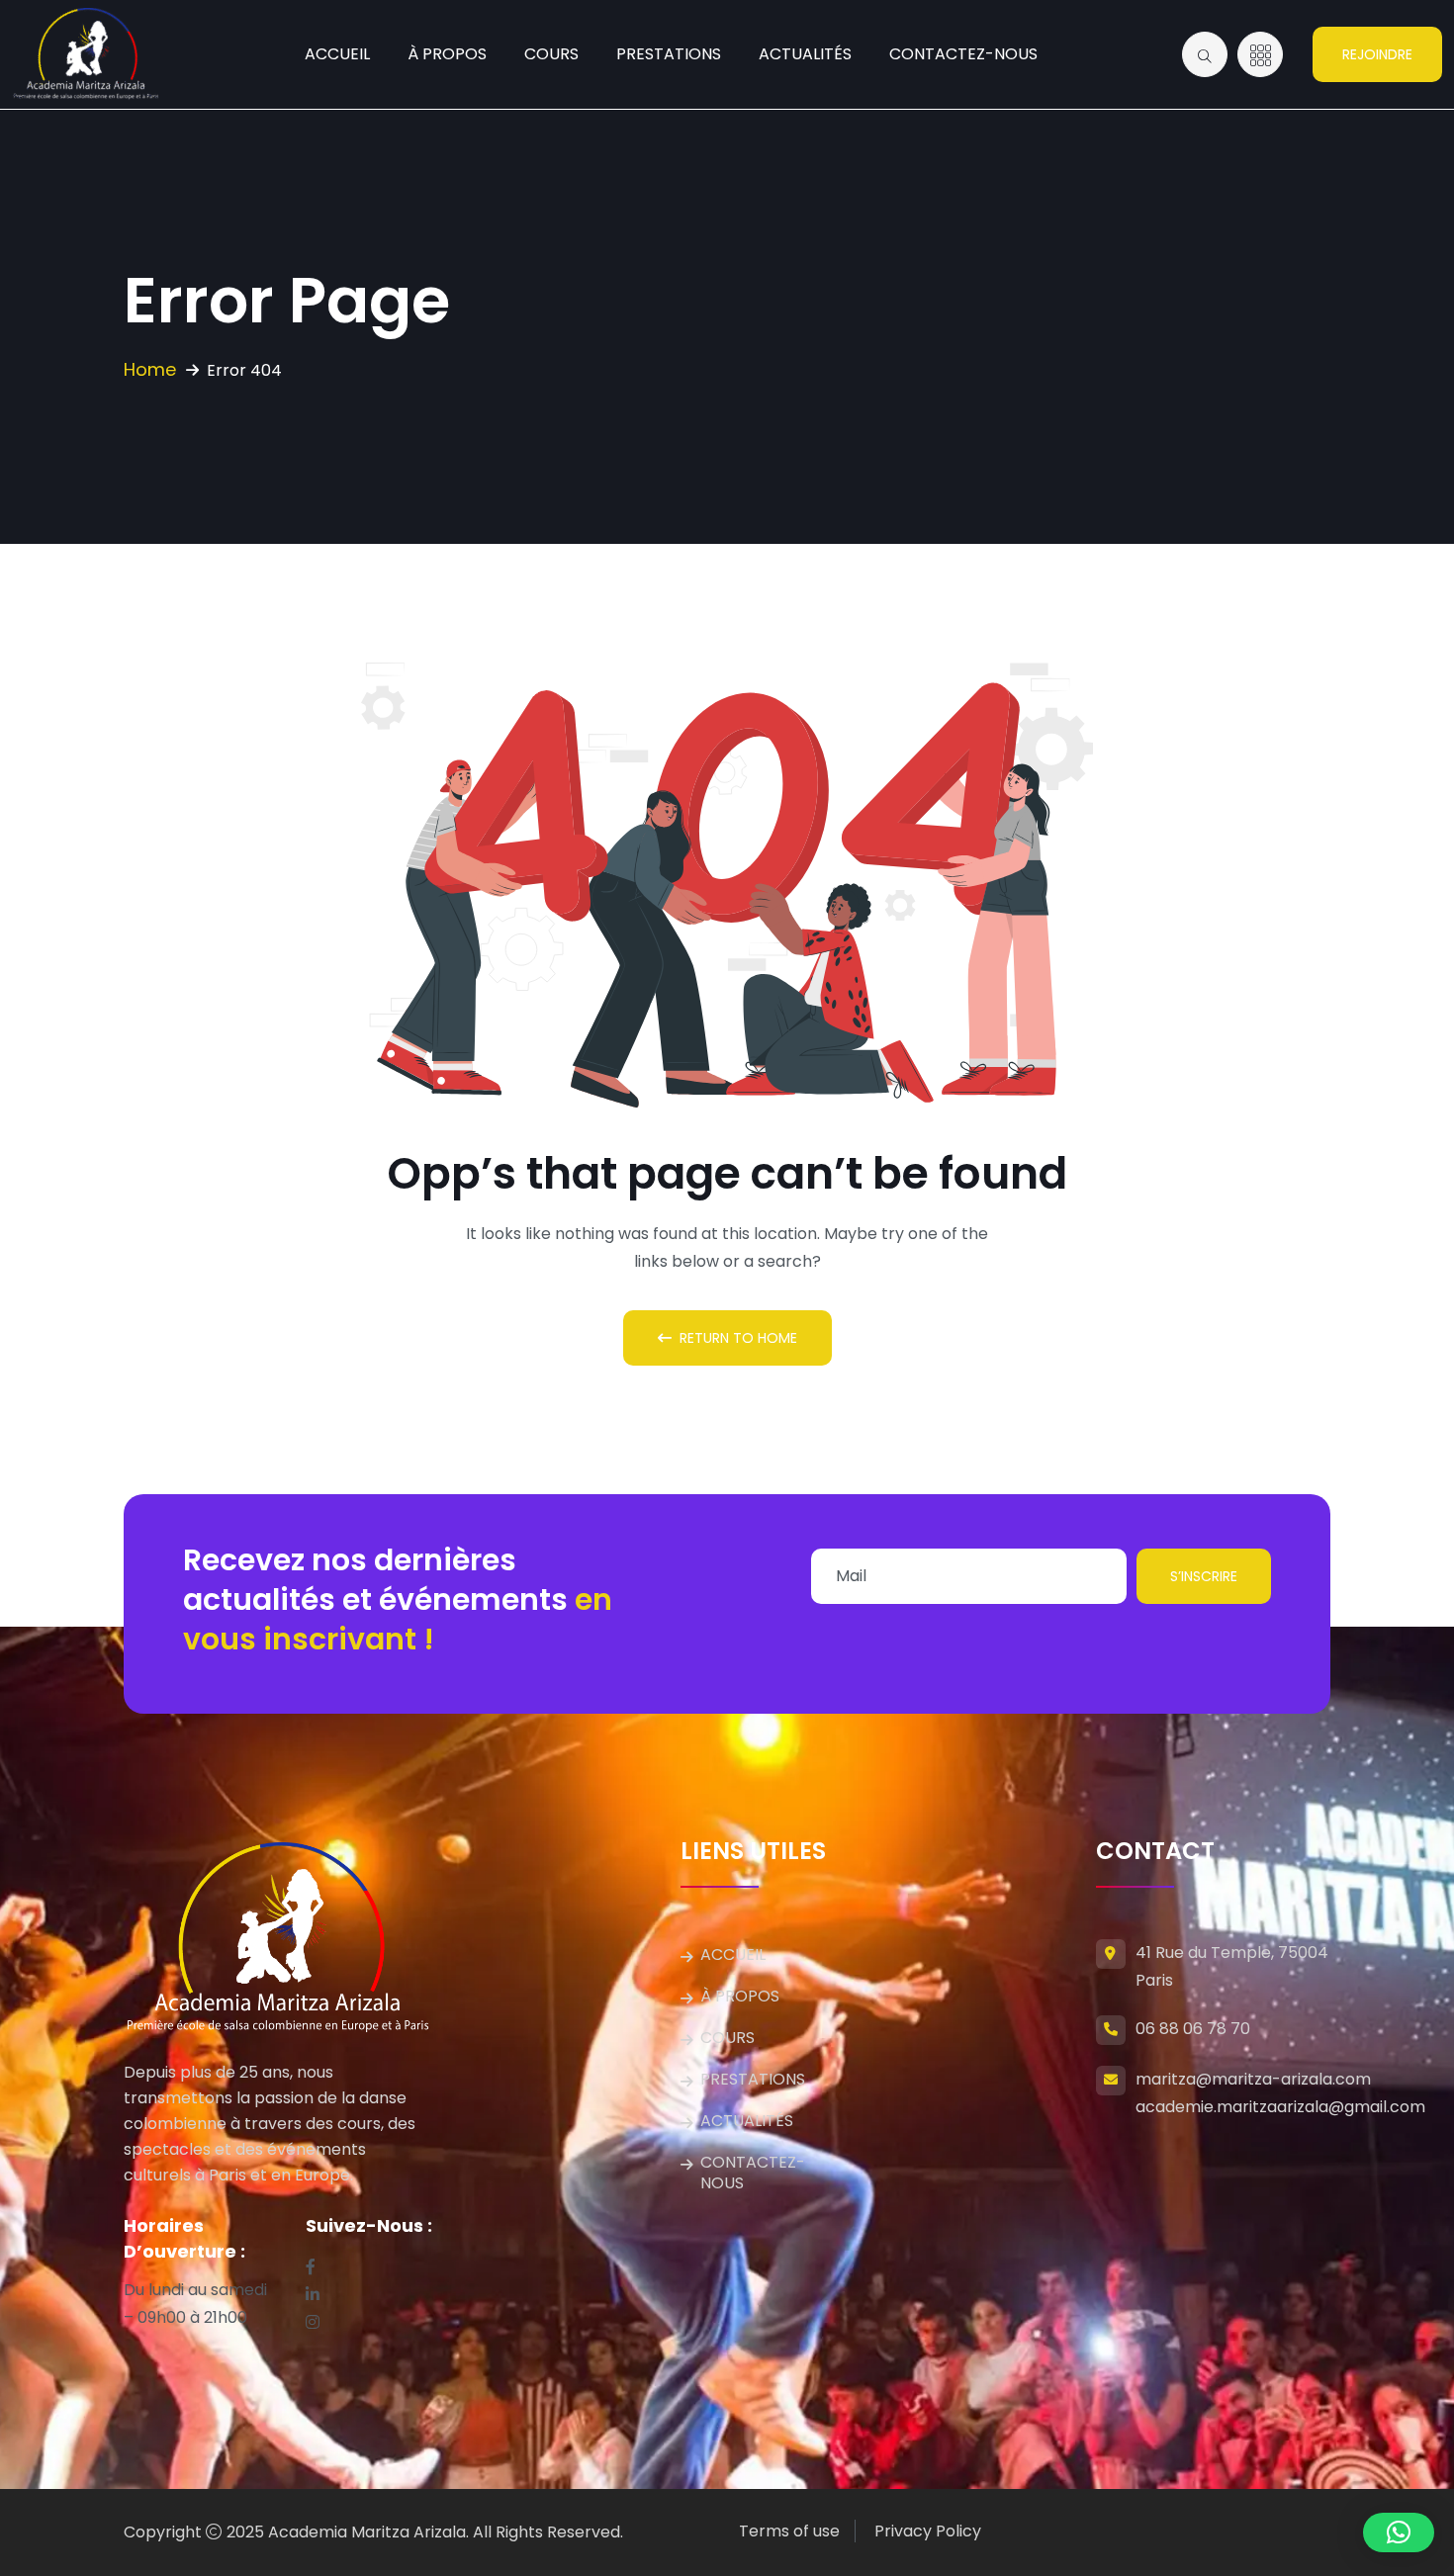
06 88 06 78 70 (1193, 2029)
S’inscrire (1204, 1576)
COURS (551, 54)
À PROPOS (447, 54)
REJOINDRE (1377, 54)
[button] (1399, 2532)
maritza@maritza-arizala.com (1253, 2079)
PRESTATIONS (669, 54)
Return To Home (738, 1338)
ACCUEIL (337, 54)
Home (150, 369)
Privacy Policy (928, 2531)
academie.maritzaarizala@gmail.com (1280, 2107)
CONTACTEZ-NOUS (963, 54)
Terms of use (789, 2531)
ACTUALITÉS (805, 54)
